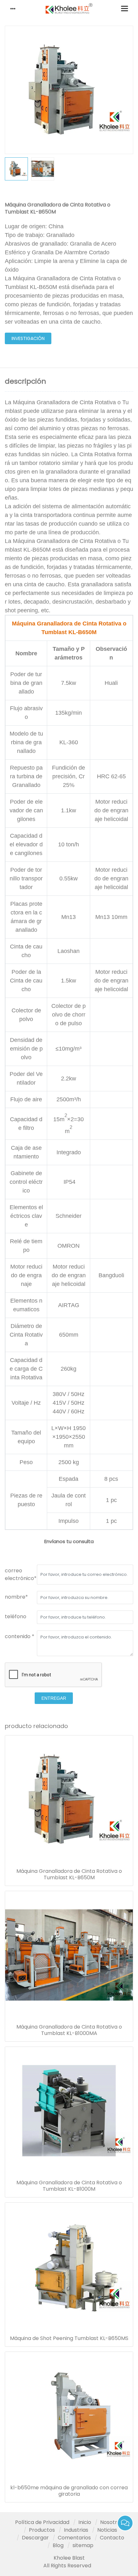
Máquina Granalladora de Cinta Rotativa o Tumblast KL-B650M (69, 1874)
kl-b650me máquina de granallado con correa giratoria (69, 2491)
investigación (28, 338)
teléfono (16, 1616)
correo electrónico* (21, 1574)
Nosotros (112, 2522)
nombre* (16, 1597)
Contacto (112, 2538)
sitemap (83, 2545)
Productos (42, 2530)
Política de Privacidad (42, 2522)
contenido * (20, 1636)
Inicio (85, 2522)
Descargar (35, 2538)
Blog (58, 2545)
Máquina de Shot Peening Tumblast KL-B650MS (69, 2338)
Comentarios (74, 2538)
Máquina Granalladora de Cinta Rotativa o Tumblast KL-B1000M (69, 2186)
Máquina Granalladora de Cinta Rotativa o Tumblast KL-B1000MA (69, 2030)
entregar (54, 1698)
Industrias (76, 2530)
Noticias (107, 2530)
